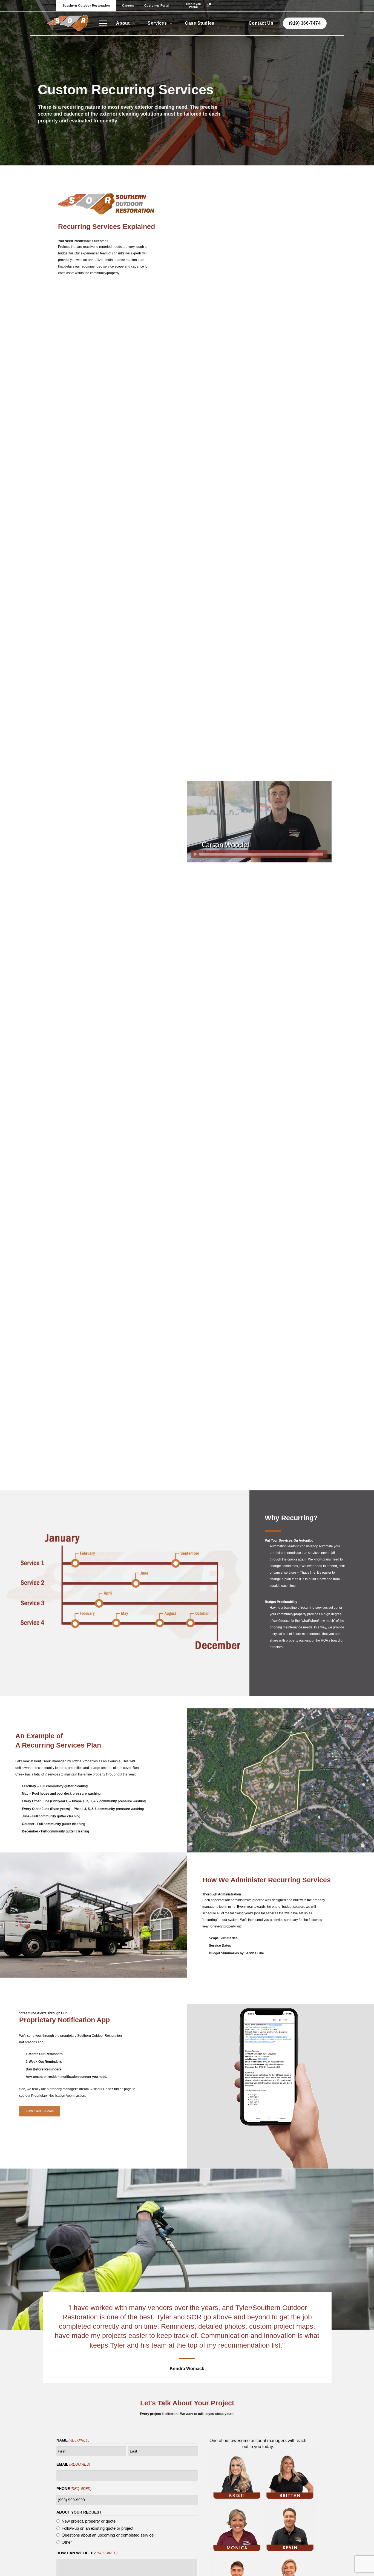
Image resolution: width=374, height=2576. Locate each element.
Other (67, 2542)
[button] (103, 23)
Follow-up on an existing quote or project (97, 2528)
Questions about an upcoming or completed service (108, 2535)
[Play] (195, 854)
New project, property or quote (89, 2521)
